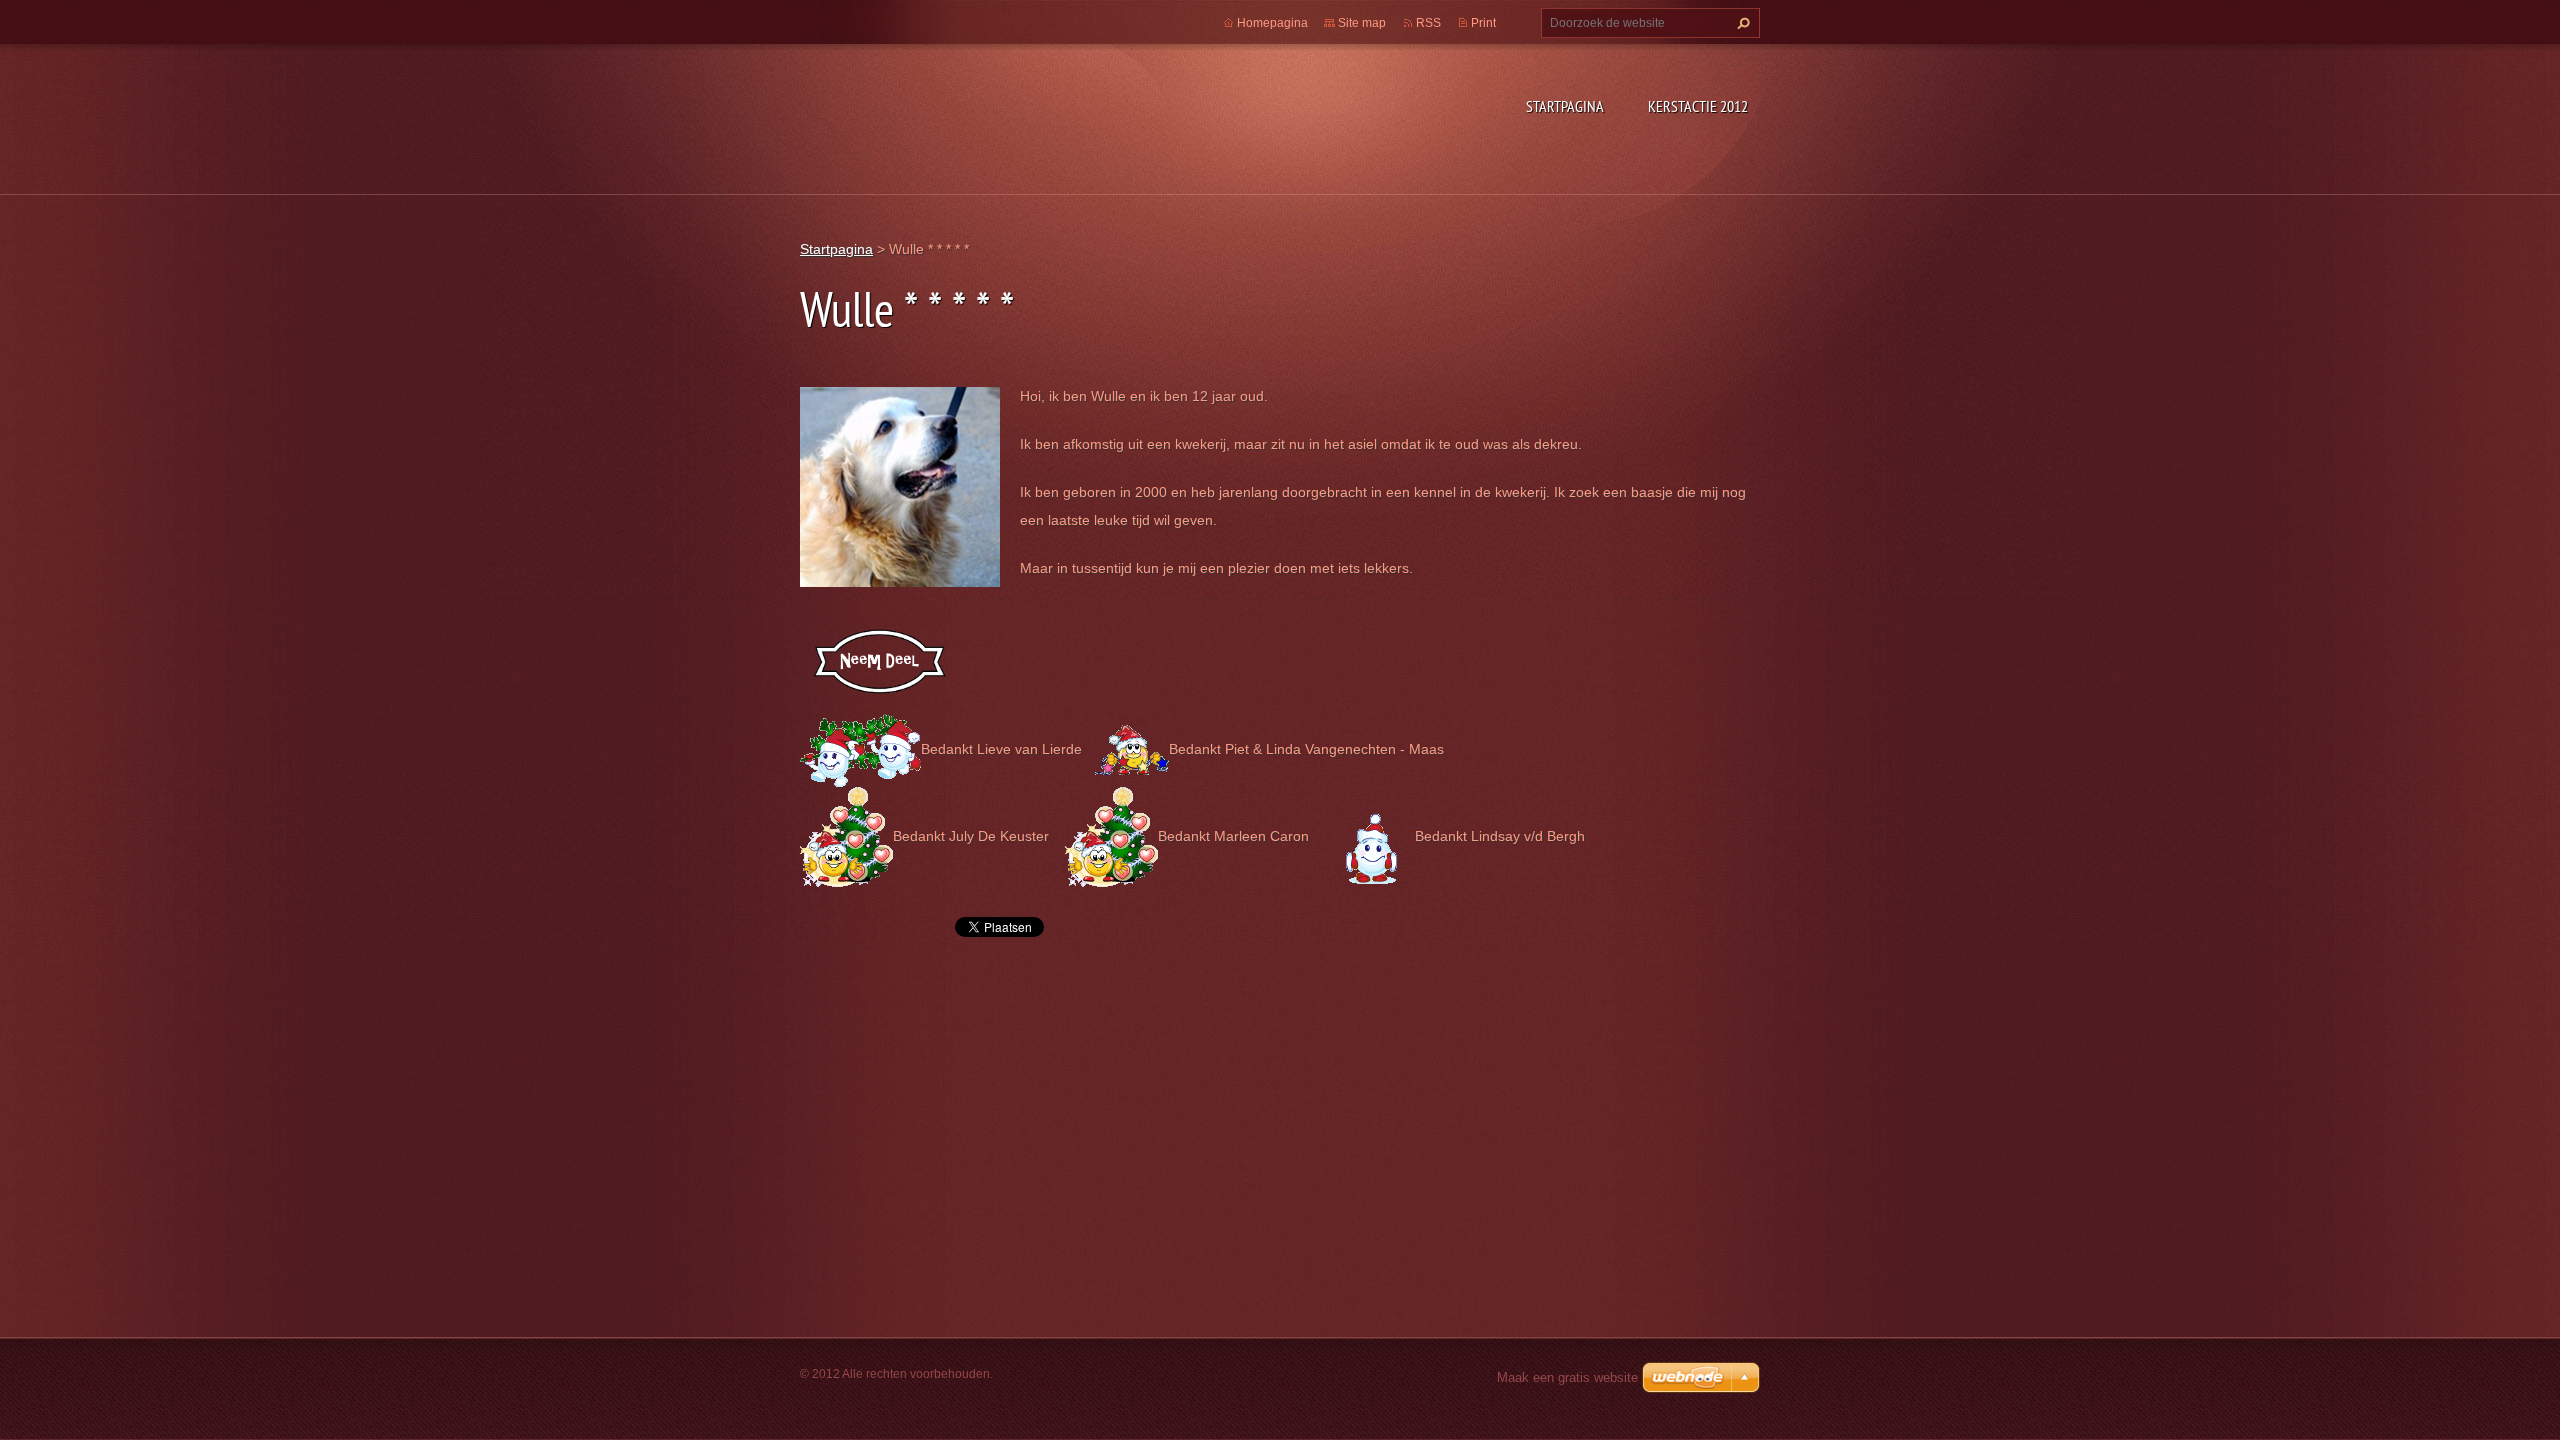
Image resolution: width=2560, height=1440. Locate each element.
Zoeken (1741, 23)
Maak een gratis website (1567, 1377)
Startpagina (1565, 106)
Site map (1362, 23)
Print (1483, 23)
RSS (1428, 23)
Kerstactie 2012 (1698, 106)
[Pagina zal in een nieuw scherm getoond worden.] (900, 485)
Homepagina (1272, 23)
